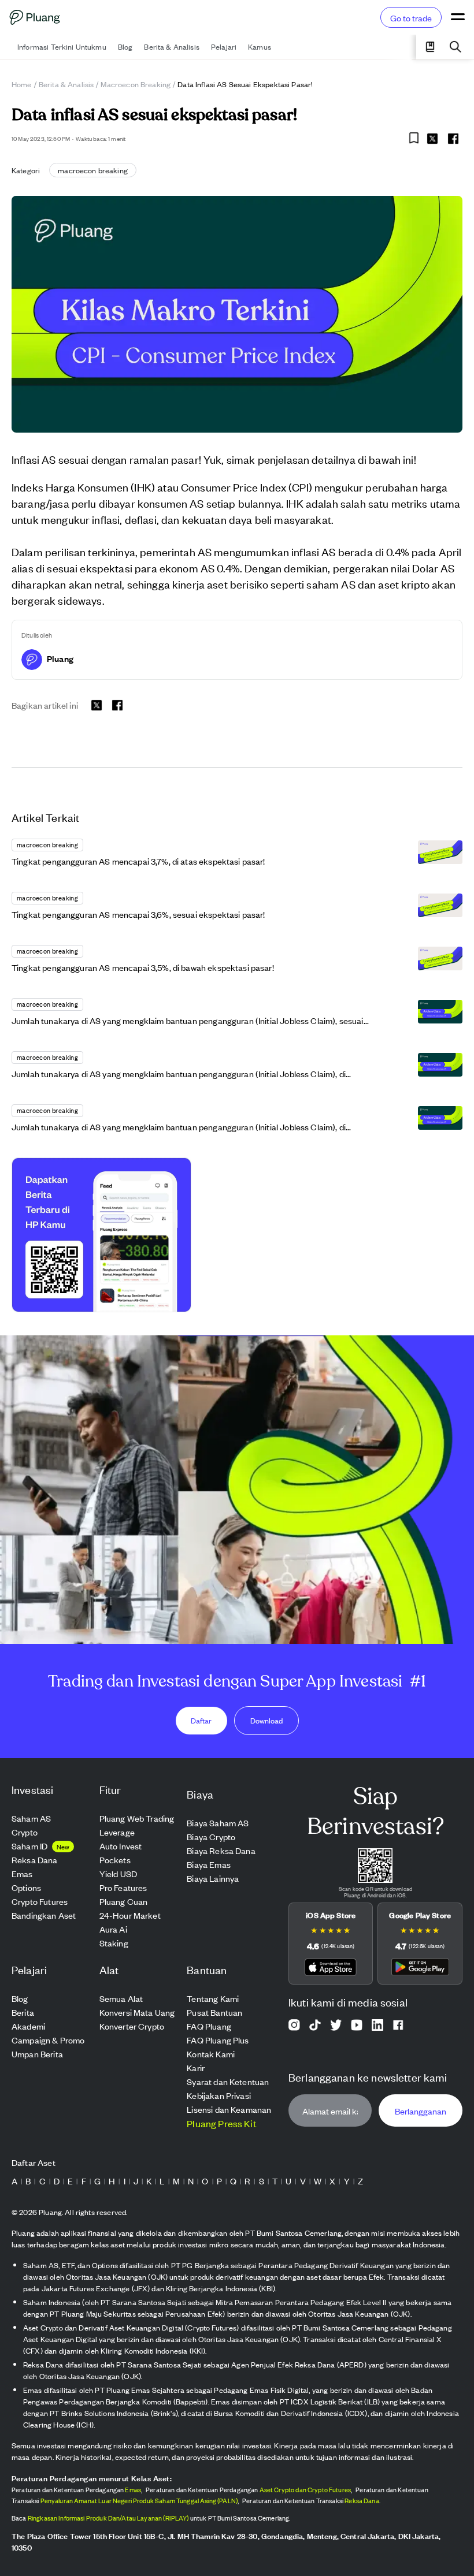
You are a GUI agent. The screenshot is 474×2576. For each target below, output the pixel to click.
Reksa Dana (362, 2500)
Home (22, 84)
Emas (133, 2489)
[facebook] (453, 139)
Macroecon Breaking (136, 84)
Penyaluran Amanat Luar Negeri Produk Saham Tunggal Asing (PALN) (139, 2500)
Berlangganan (421, 2111)
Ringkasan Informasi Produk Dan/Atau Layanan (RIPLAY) (108, 2518)
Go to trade (411, 18)
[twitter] (432, 140)
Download (266, 1720)
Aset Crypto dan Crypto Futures (305, 2489)
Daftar (201, 1720)
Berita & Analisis (66, 84)
